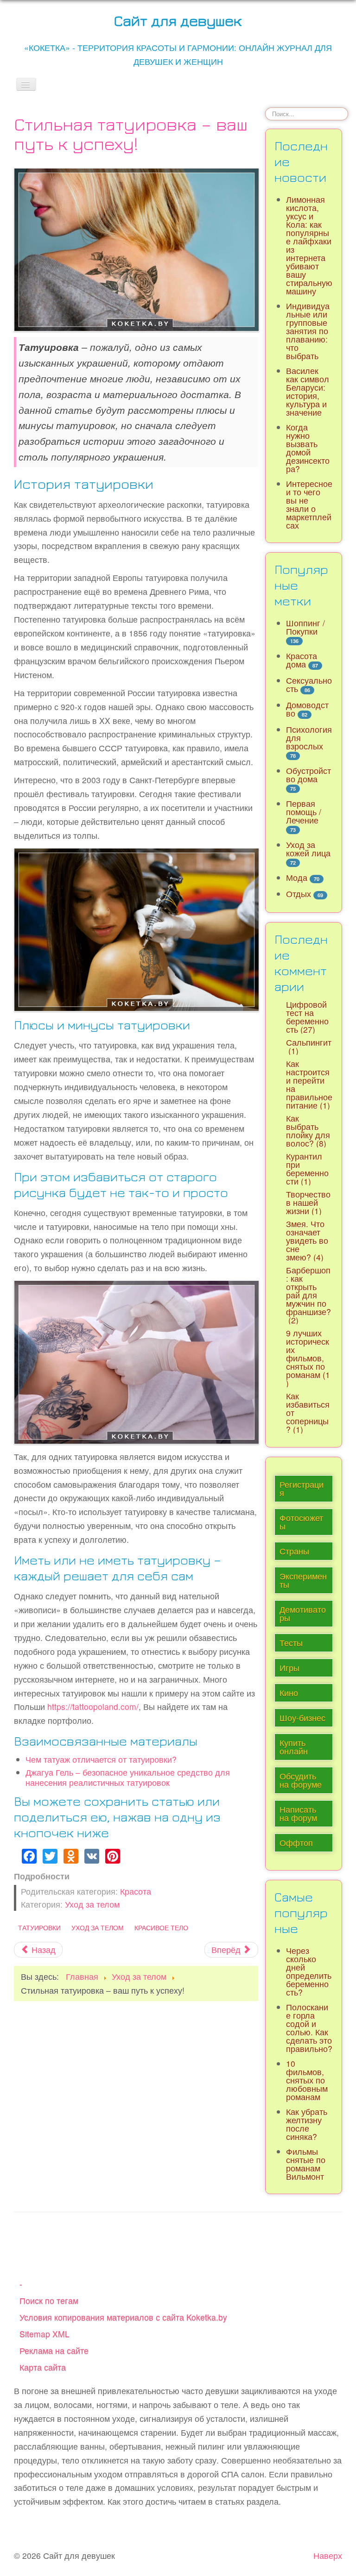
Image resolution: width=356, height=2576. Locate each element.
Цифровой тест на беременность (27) (307, 1017)
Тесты (291, 1643)
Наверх (328, 2555)
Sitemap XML (44, 2334)
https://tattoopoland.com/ (93, 1706)
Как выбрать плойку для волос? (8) (308, 1131)
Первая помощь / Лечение (304, 812)
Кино (289, 1693)
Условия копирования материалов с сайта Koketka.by (123, 2317)
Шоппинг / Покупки (305, 627)
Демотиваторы (303, 1613)
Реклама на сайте (54, 2350)
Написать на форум (298, 1813)
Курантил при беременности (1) (307, 1169)
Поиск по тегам (49, 2300)
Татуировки (39, 1927)
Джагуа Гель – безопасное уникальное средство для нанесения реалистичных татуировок (128, 1777)
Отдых (299, 894)
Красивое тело (161, 1927)
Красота (136, 1891)
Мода (297, 877)
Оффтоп (296, 1843)
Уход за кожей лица (308, 849)
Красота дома (302, 660)
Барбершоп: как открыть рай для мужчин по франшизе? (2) (308, 1295)
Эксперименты (303, 1580)
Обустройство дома (308, 775)
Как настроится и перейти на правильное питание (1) (309, 1084)
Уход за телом (92, 1904)
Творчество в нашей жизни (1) (308, 1202)
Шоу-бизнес (302, 1718)
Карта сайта (43, 2367)
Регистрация (302, 1488)
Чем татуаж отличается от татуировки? (101, 1759)
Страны (294, 1551)
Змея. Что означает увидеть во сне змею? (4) (307, 1240)
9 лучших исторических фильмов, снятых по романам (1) (308, 1358)
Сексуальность (309, 684)
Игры (289, 1668)
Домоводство (307, 709)
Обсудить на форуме (301, 1780)
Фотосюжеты (301, 1522)
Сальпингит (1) (309, 1046)
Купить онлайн (294, 1747)
